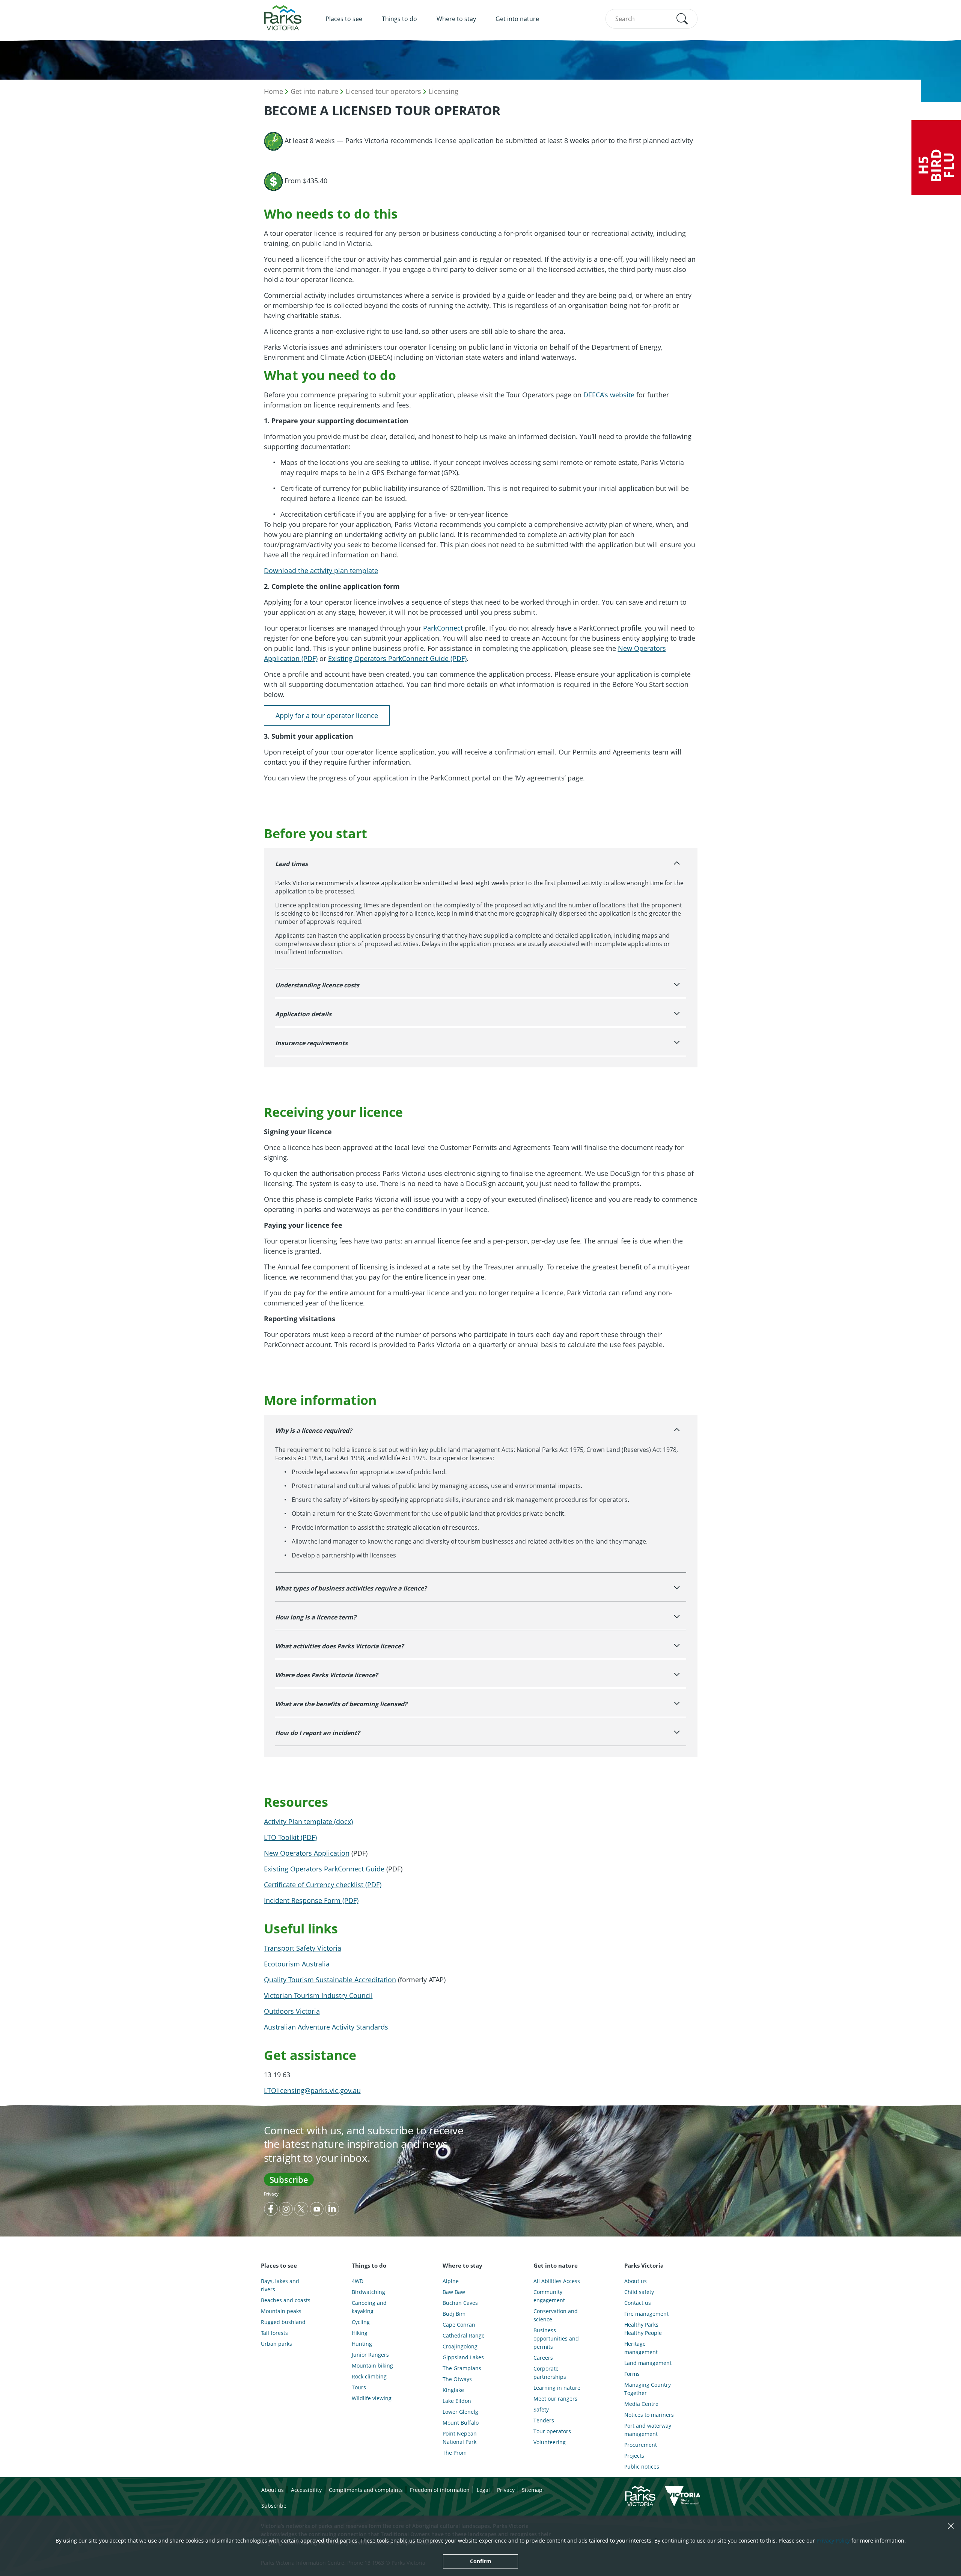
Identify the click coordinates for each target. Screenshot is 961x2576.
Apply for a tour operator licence (327, 715)
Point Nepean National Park (460, 2438)
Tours (359, 2387)
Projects (634, 2456)
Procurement (641, 2445)
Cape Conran (459, 2325)
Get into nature (314, 91)
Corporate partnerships (550, 2373)
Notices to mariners (649, 2415)
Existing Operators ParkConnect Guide (324, 1869)
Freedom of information (440, 2490)
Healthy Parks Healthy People (643, 2329)
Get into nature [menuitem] (517, 19)
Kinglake (453, 2390)
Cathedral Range (464, 2335)
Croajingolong (460, 2346)
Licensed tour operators (383, 91)
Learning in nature (557, 2388)
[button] (682, 19)
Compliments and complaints (366, 2490)
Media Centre (641, 2404)
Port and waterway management (648, 2430)
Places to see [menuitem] (344, 19)
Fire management (646, 2314)
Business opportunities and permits (556, 2338)
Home (273, 91)
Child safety (639, 2292)
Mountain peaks (281, 2311)
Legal (483, 2490)
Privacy (271, 2194)
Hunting (362, 2344)
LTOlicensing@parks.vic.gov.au (312, 2090)
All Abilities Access (557, 2281)
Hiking (360, 2333)
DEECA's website (609, 395)
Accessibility (306, 2490)
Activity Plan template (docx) (308, 1821)
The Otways (457, 2379)
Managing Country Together (648, 2389)
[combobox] (651, 19)
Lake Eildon (457, 2401)
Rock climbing (369, 2376)
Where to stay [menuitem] (456, 19)
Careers (543, 2358)
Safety (541, 2409)
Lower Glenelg (460, 2412)
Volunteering (550, 2442)
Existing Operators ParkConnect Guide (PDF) (397, 658)
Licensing (444, 91)
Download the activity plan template (321, 570)
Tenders (544, 2420)
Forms (632, 2374)
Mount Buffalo (461, 2423)
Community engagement (549, 2296)
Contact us (638, 2303)
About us (636, 2281)
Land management (648, 2363)
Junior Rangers (370, 2355)
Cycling (361, 2322)
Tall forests (274, 2333)
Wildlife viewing (372, 2398)
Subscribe (289, 2179)
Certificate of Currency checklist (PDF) (323, 1885)
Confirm (481, 2561)
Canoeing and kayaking (369, 2307)
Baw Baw (454, 2292)
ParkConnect (443, 628)
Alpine (451, 2281)
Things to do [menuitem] (399, 19)
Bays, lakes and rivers (280, 2285)
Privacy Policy (833, 2541)
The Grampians (462, 2368)
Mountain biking (372, 2365)
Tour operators (552, 2431)
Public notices (642, 2467)
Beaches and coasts (286, 2300)
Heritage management (641, 2348)
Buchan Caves (460, 2303)
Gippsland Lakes (463, 2357)
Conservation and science (556, 2315)
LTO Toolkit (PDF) (290, 1837)
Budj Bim (454, 2314)
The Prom (455, 2453)
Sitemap (532, 2490)
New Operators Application (307, 1853)
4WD (358, 2281)
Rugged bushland (283, 2322)
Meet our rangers (555, 2399)
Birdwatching (368, 2292)
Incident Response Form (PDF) (311, 1900)
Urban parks (276, 2344)
